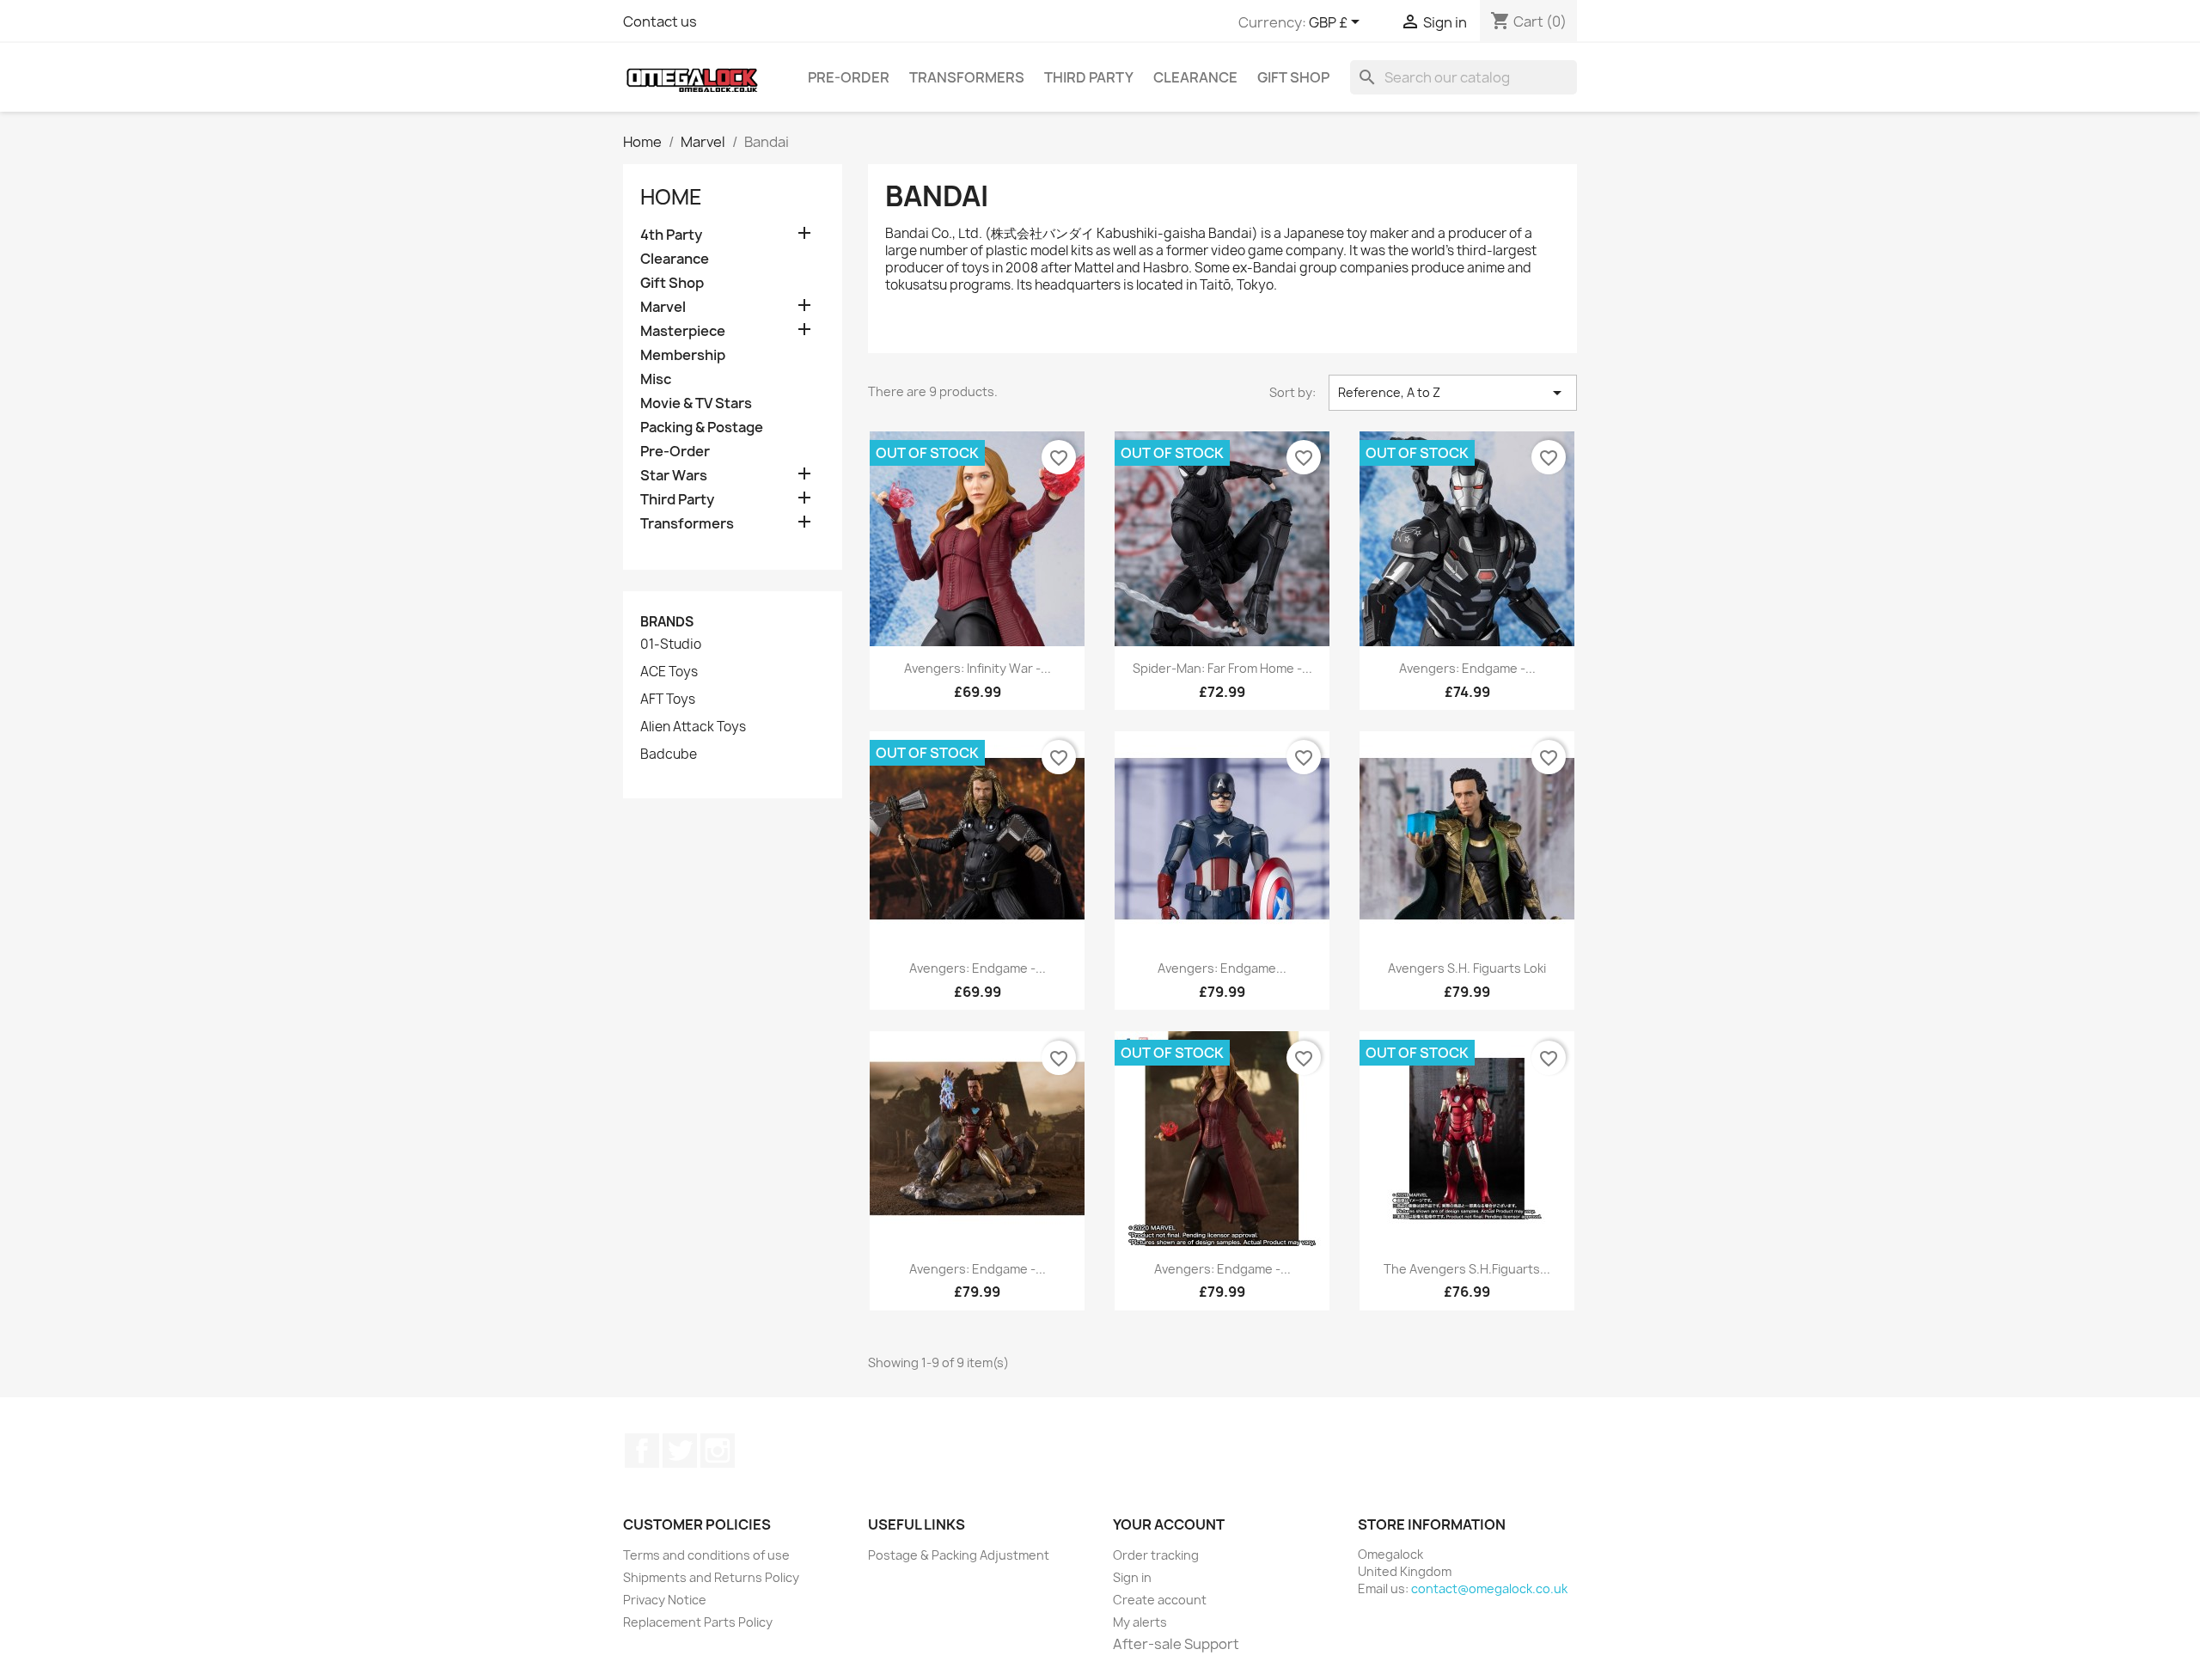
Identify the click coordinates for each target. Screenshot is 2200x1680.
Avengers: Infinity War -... (978, 668)
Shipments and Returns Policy (711, 1577)
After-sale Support (1176, 1644)
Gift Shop (1293, 77)
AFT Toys (668, 699)
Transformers (967, 77)
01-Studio (671, 645)
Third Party (1089, 77)
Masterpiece (683, 331)
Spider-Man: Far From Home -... (1222, 668)
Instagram (718, 1451)
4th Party (671, 235)
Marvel (663, 307)
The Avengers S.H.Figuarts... (1467, 1269)
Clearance (1195, 77)
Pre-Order (849, 77)
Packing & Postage (702, 428)
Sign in (1132, 1577)
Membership (683, 355)
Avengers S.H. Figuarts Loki (1467, 968)
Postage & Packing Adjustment (959, 1555)
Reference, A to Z (1453, 393)
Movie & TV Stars (696, 403)
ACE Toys (669, 672)
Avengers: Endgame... (1222, 968)
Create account (1160, 1600)
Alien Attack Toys (693, 727)
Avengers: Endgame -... (1467, 668)
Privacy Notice (665, 1600)
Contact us (660, 21)
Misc (656, 379)
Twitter (680, 1451)
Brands (667, 622)
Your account (1169, 1524)
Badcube (669, 754)
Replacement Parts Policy (698, 1622)
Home (671, 197)
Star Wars (674, 476)
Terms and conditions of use (706, 1555)
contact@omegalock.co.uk (1489, 1588)
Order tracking (1156, 1555)
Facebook (642, 1451)
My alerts (1140, 1622)
